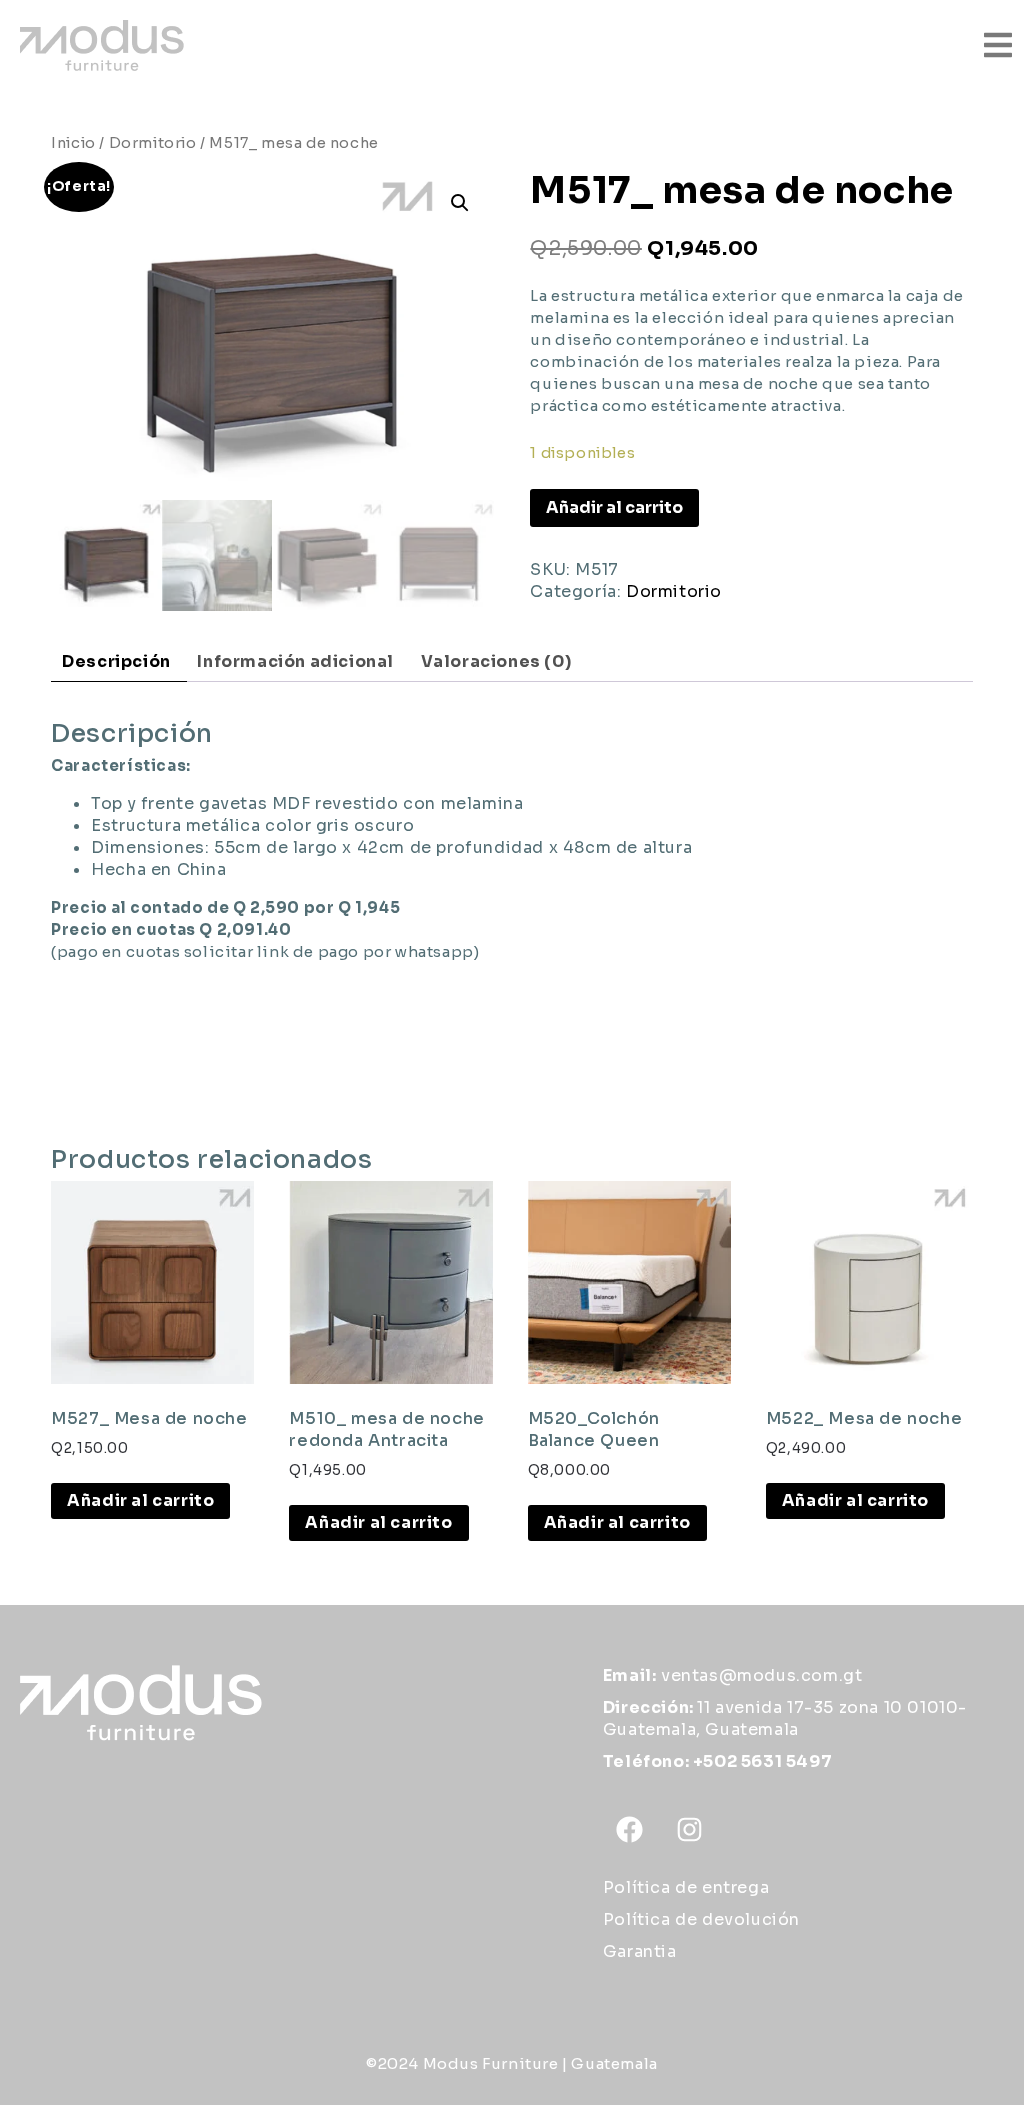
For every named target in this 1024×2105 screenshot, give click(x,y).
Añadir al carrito (614, 507)
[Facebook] (630, 1830)
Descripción (116, 661)
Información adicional (295, 661)
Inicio (73, 143)
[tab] (116, 662)
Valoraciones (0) (496, 661)
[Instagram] (689, 1830)
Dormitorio (153, 143)
